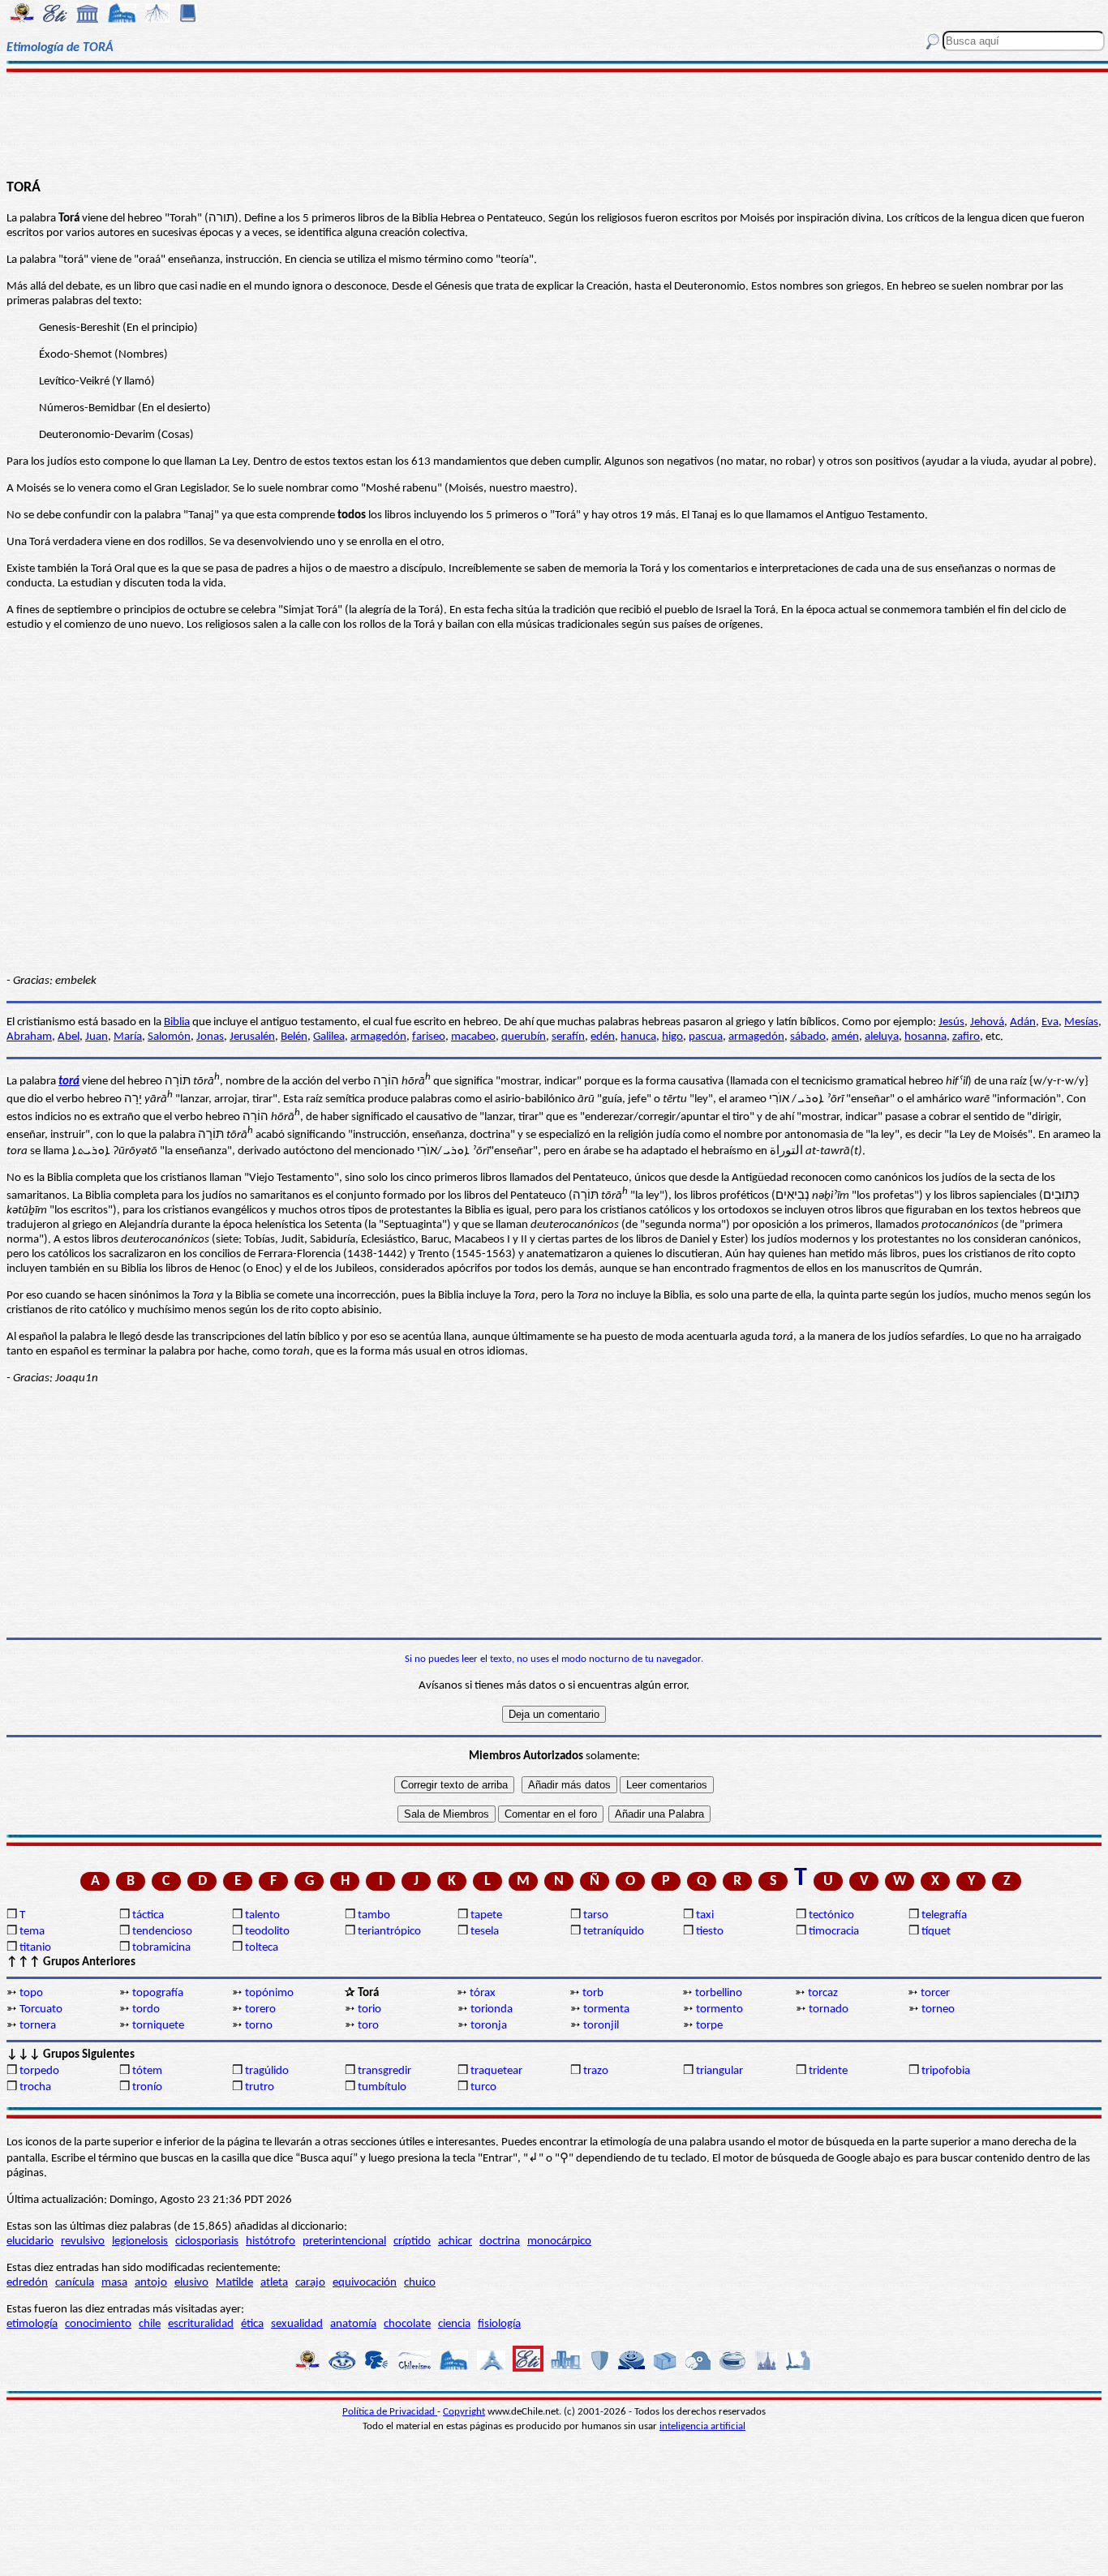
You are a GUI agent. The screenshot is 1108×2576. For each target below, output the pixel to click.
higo (672, 1037)
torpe (709, 2026)
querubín (524, 1037)
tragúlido (267, 2071)
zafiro (966, 1037)
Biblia (177, 1022)
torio (369, 2009)
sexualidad (297, 2324)
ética (252, 2324)
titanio (35, 1948)
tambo (374, 1915)
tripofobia (946, 2071)
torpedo (39, 2071)
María (128, 1037)
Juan (97, 1037)
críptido (412, 2241)
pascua (706, 1037)
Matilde (234, 2283)
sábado (808, 1037)
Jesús (951, 1022)
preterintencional (344, 2241)
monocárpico (559, 2241)
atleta (274, 2283)
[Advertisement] (554, 123)
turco (483, 2087)
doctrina (500, 2241)
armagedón (378, 1037)
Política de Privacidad (390, 2412)
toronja (489, 2026)
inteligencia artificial (702, 2426)
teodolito (267, 1932)
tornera (38, 2026)
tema (32, 1932)
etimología (32, 2324)
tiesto (710, 1932)
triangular (719, 2071)
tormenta (606, 2009)
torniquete (158, 2026)
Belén (294, 1037)
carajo (310, 2283)
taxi (705, 1915)
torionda (492, 2009)
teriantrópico (389, 1932)
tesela (485, 1932)
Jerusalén (252, 1037)
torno (259, 2026)
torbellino (719, 1993)
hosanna (925, 1037)
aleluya (882, 1037)
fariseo (429, 1037)
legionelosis (140, 2241)
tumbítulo (382, 2087)
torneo (938, 2009)
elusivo (191, 2283)
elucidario (30, 2241)
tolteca (262, 1948)
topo (31, 1993)
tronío (147, 2087)
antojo (151, 2283)
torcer (935, 1993)
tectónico (831, 1915)
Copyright (464, 2412)
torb (593, 1993)
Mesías (1081, 1022)
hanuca (638, 1037)
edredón (27, 2283)
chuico (420, 2283)
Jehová (987, 1022)
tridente (828, 2071)
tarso (596, 1915)
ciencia (454, 2324)
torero (260, 2009)
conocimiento (98, 2324)
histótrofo (271, 2241)
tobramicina (161, 1948)
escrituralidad (201, 2324)
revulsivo (83, 2241)
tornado (829, 2009)
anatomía (353, 2324)
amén (845, 1037)
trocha (35, 2087)
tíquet (936, 1932)
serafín (568, 1037)
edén (603, 1037)
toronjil (601, 2026)
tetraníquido (614, 1932)
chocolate (407, 2324)
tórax (483, 1993)
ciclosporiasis (207, 2241)
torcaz (823, 1993)
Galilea (329, 1037)
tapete (486, 1915)
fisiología (499, 2324)
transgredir (384, 2071)
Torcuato (41, 2009)
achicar (455, 2241)
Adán (1023, 1022)
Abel (69, 1037)
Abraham (29, 1037)
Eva (1050, 1022)
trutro (260, 2087)
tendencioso (162, 1932)
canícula (75, 2283)
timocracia (834, 1932)
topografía (158, 1993)
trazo (596, 2071)
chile (150, 2324)
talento (262, 1915)
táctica (148, 1915)
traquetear (496, 2071)
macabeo (473, 1037)
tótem (147, 2071)
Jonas (210, 1037)
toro (368, 2026)
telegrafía (944, 1915)
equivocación (365, 2283)
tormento (719, 2009)
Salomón (169, 1037)
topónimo (269, 1993)
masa (114, 2283)
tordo (146, 2009)
